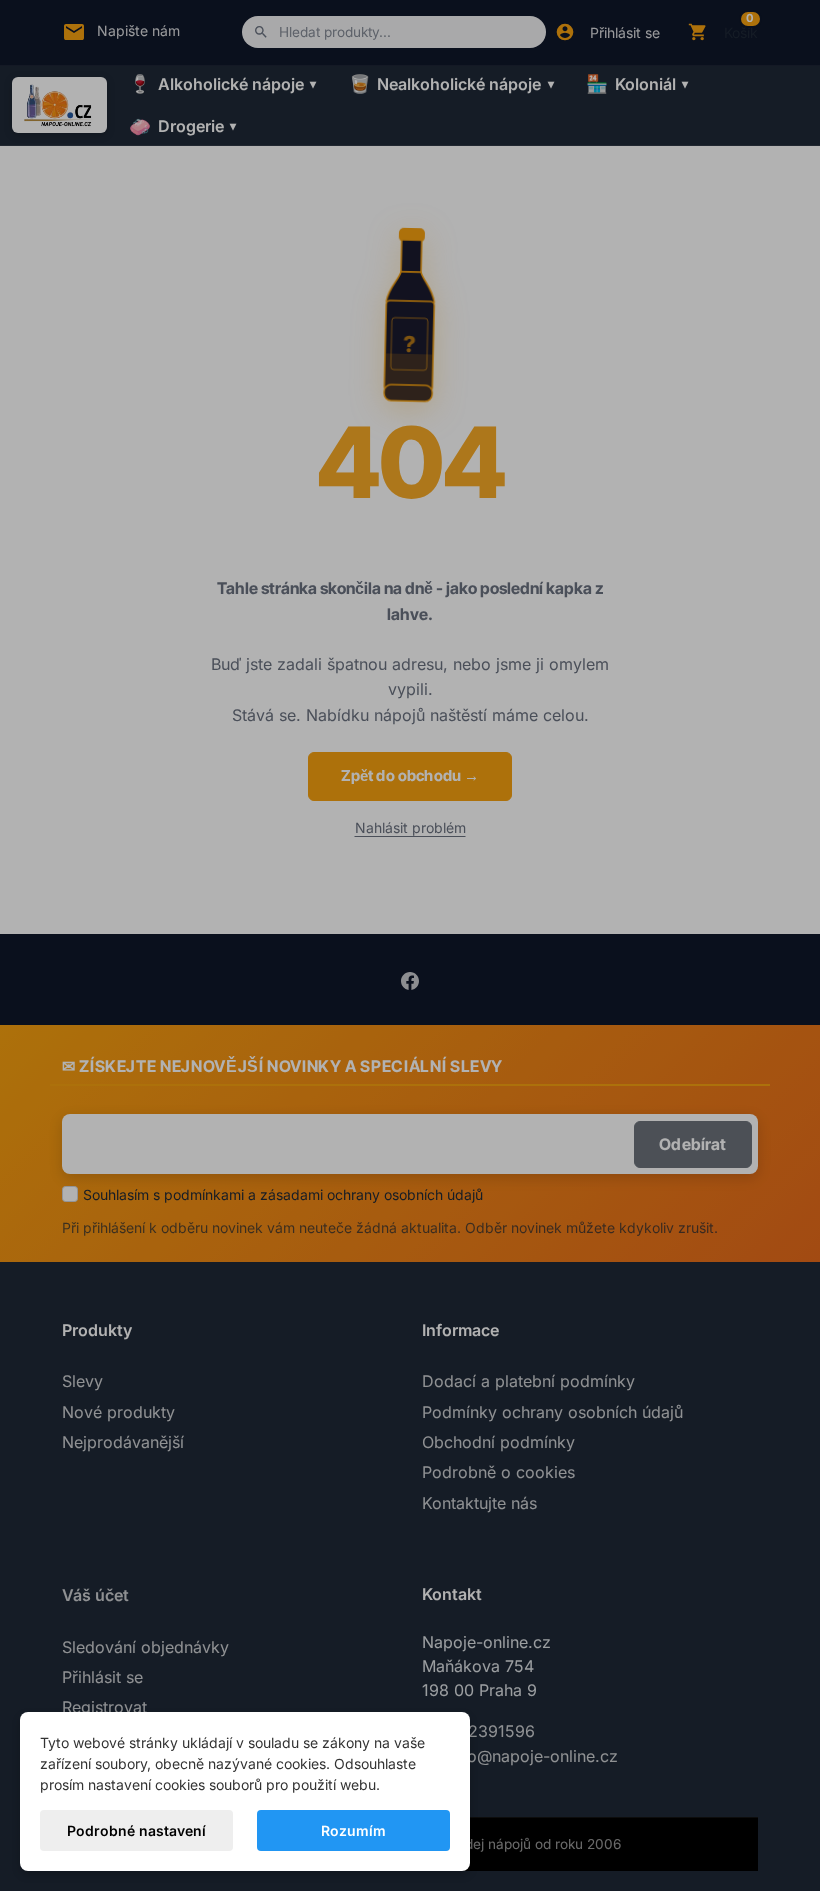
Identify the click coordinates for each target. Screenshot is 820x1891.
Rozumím (353, 1830)
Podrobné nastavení (136, 1830)
